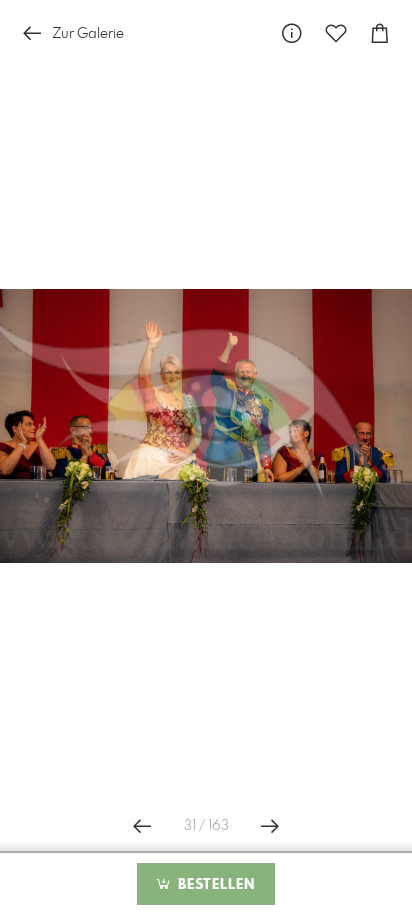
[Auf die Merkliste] (336, 33)
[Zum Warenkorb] (380, 33)
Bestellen (214, 885)
